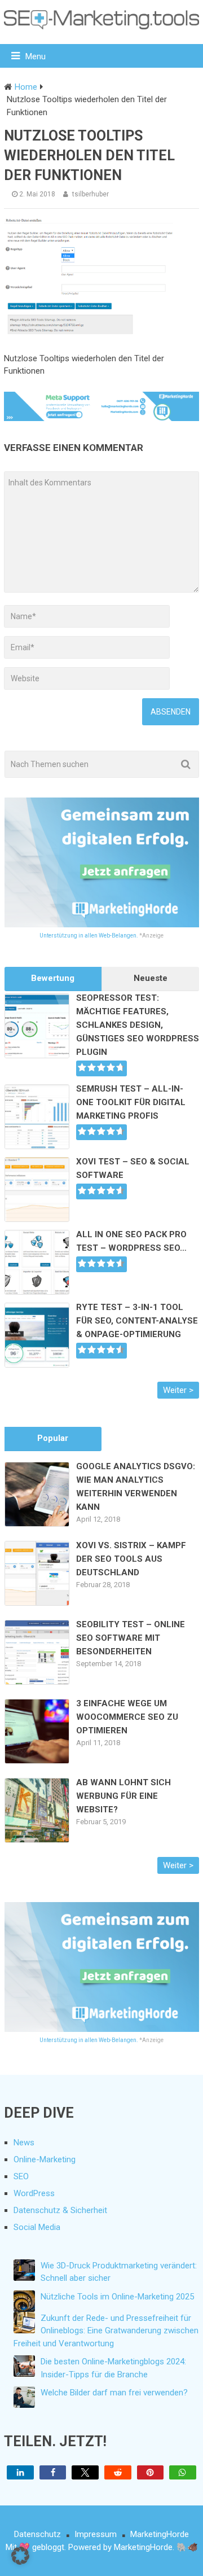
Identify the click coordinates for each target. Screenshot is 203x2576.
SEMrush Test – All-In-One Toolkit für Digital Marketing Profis (131, 1102)
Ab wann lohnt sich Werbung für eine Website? (123, 1796)
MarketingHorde (160, 2534)
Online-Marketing (45, 2159)
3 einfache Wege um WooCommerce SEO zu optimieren (127, 1717)
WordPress (34, 2193)
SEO (21, 2176)
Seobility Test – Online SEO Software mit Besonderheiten (131, 1638)
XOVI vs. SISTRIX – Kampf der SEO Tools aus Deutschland (131, 1559)
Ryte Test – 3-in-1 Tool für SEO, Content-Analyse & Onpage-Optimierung (137, 1321)
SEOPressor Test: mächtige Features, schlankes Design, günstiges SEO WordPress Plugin (138, 1025)
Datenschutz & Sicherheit (60, 2210)
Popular (53, 1438)
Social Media (37, 2227)
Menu (36, 56)
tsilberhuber (91, 194)
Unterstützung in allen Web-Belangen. (89, 936)
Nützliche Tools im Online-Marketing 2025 (117, 2297)
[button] (20, 2472)
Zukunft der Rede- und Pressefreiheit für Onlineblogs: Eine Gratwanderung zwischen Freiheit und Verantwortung (106, 2331)
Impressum (96, 2534)
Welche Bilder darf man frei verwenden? (114, 2393)
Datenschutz (37, 2534)
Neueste (151, 978)
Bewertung (53, 978)
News (24, 2143)
